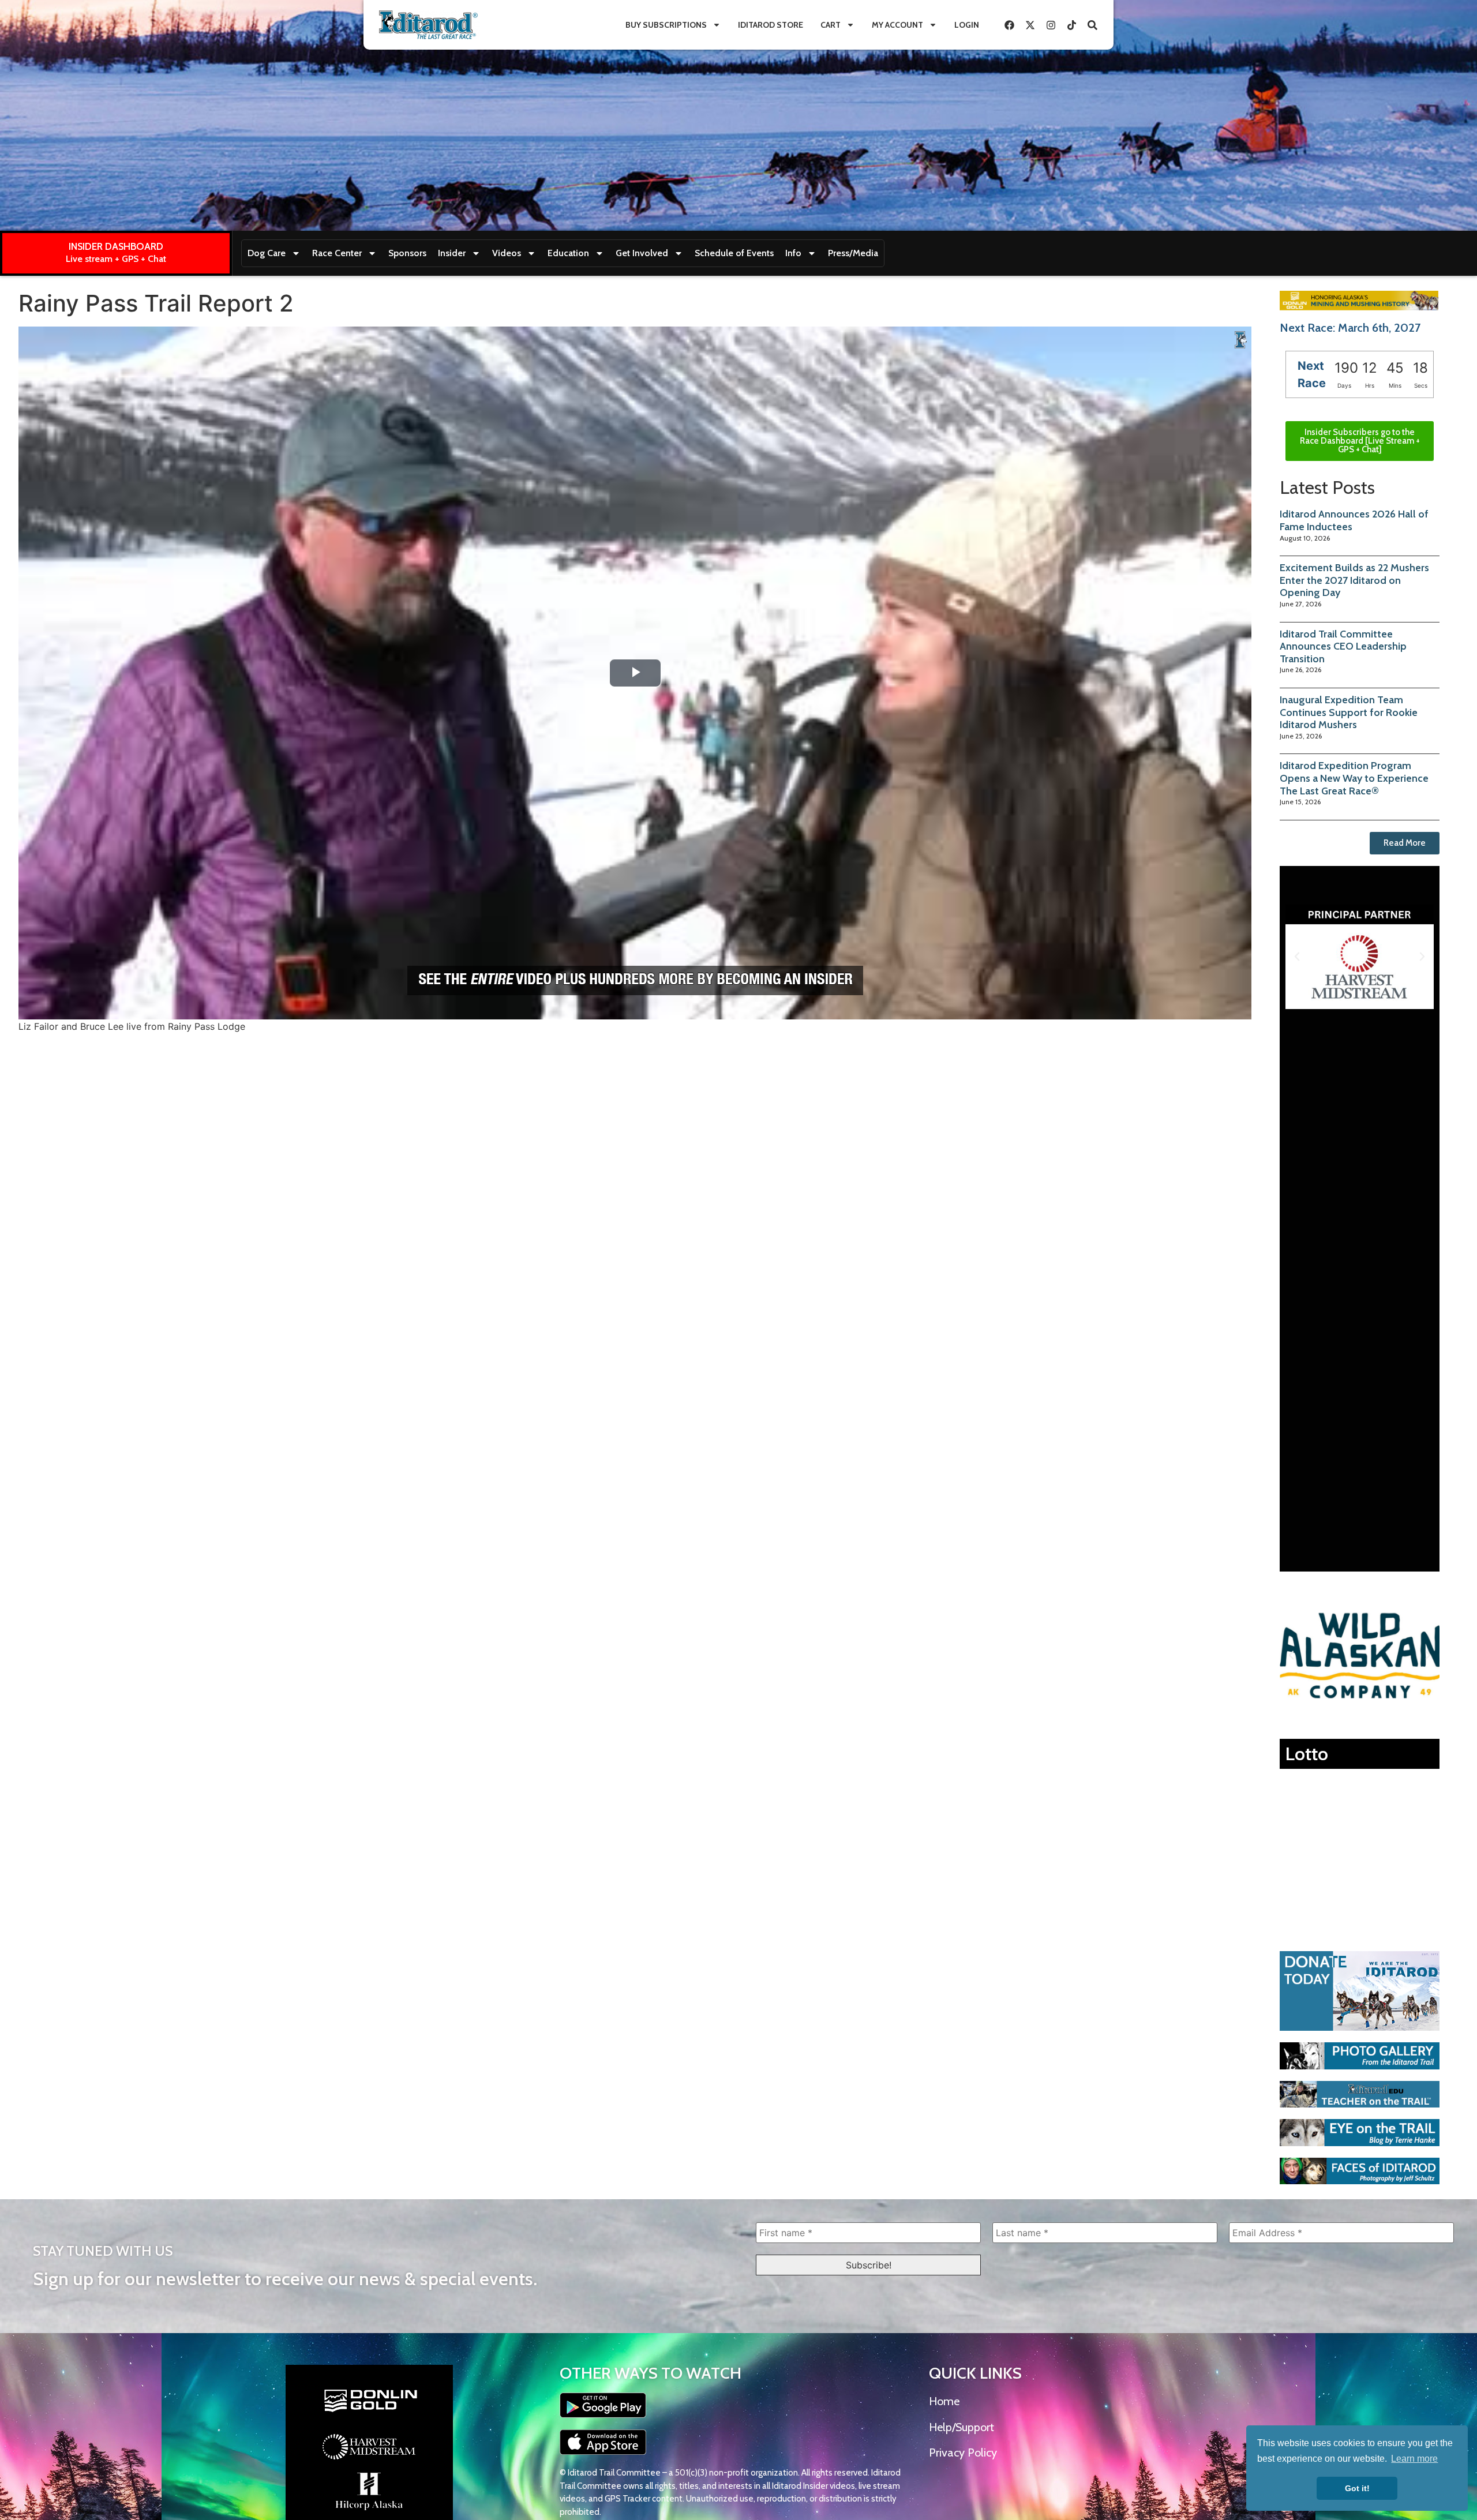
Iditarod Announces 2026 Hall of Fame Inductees (1354, 520)
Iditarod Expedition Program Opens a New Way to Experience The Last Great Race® (1354, 778)
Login (967, 25)
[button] (1297, 957)
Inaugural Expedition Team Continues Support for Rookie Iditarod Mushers (1349, 712)
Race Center (337, 253)
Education (568, 253)
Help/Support (961, 2427)
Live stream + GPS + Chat (116, 259)
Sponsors (407, 253)
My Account (897, 25)
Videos (507, 253)
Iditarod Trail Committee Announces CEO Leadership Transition (1343, 646)
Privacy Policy (963, 2452)
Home (944, 2401)
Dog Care (267, 253)
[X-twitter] (1030, 25)
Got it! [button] (1357, 2488)
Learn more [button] (1414, 2459)
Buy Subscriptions (666, 25)
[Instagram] (1051, 25)
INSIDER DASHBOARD (116, 246)
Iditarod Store (771, 25)
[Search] (1092, 25)
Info (793, 253)
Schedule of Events (734, 253)
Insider (452, 253)
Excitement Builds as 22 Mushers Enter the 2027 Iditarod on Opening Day (1354, 580)
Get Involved (642, 253)
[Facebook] (1009, 25)
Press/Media (853, 253)
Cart (831, 25)
